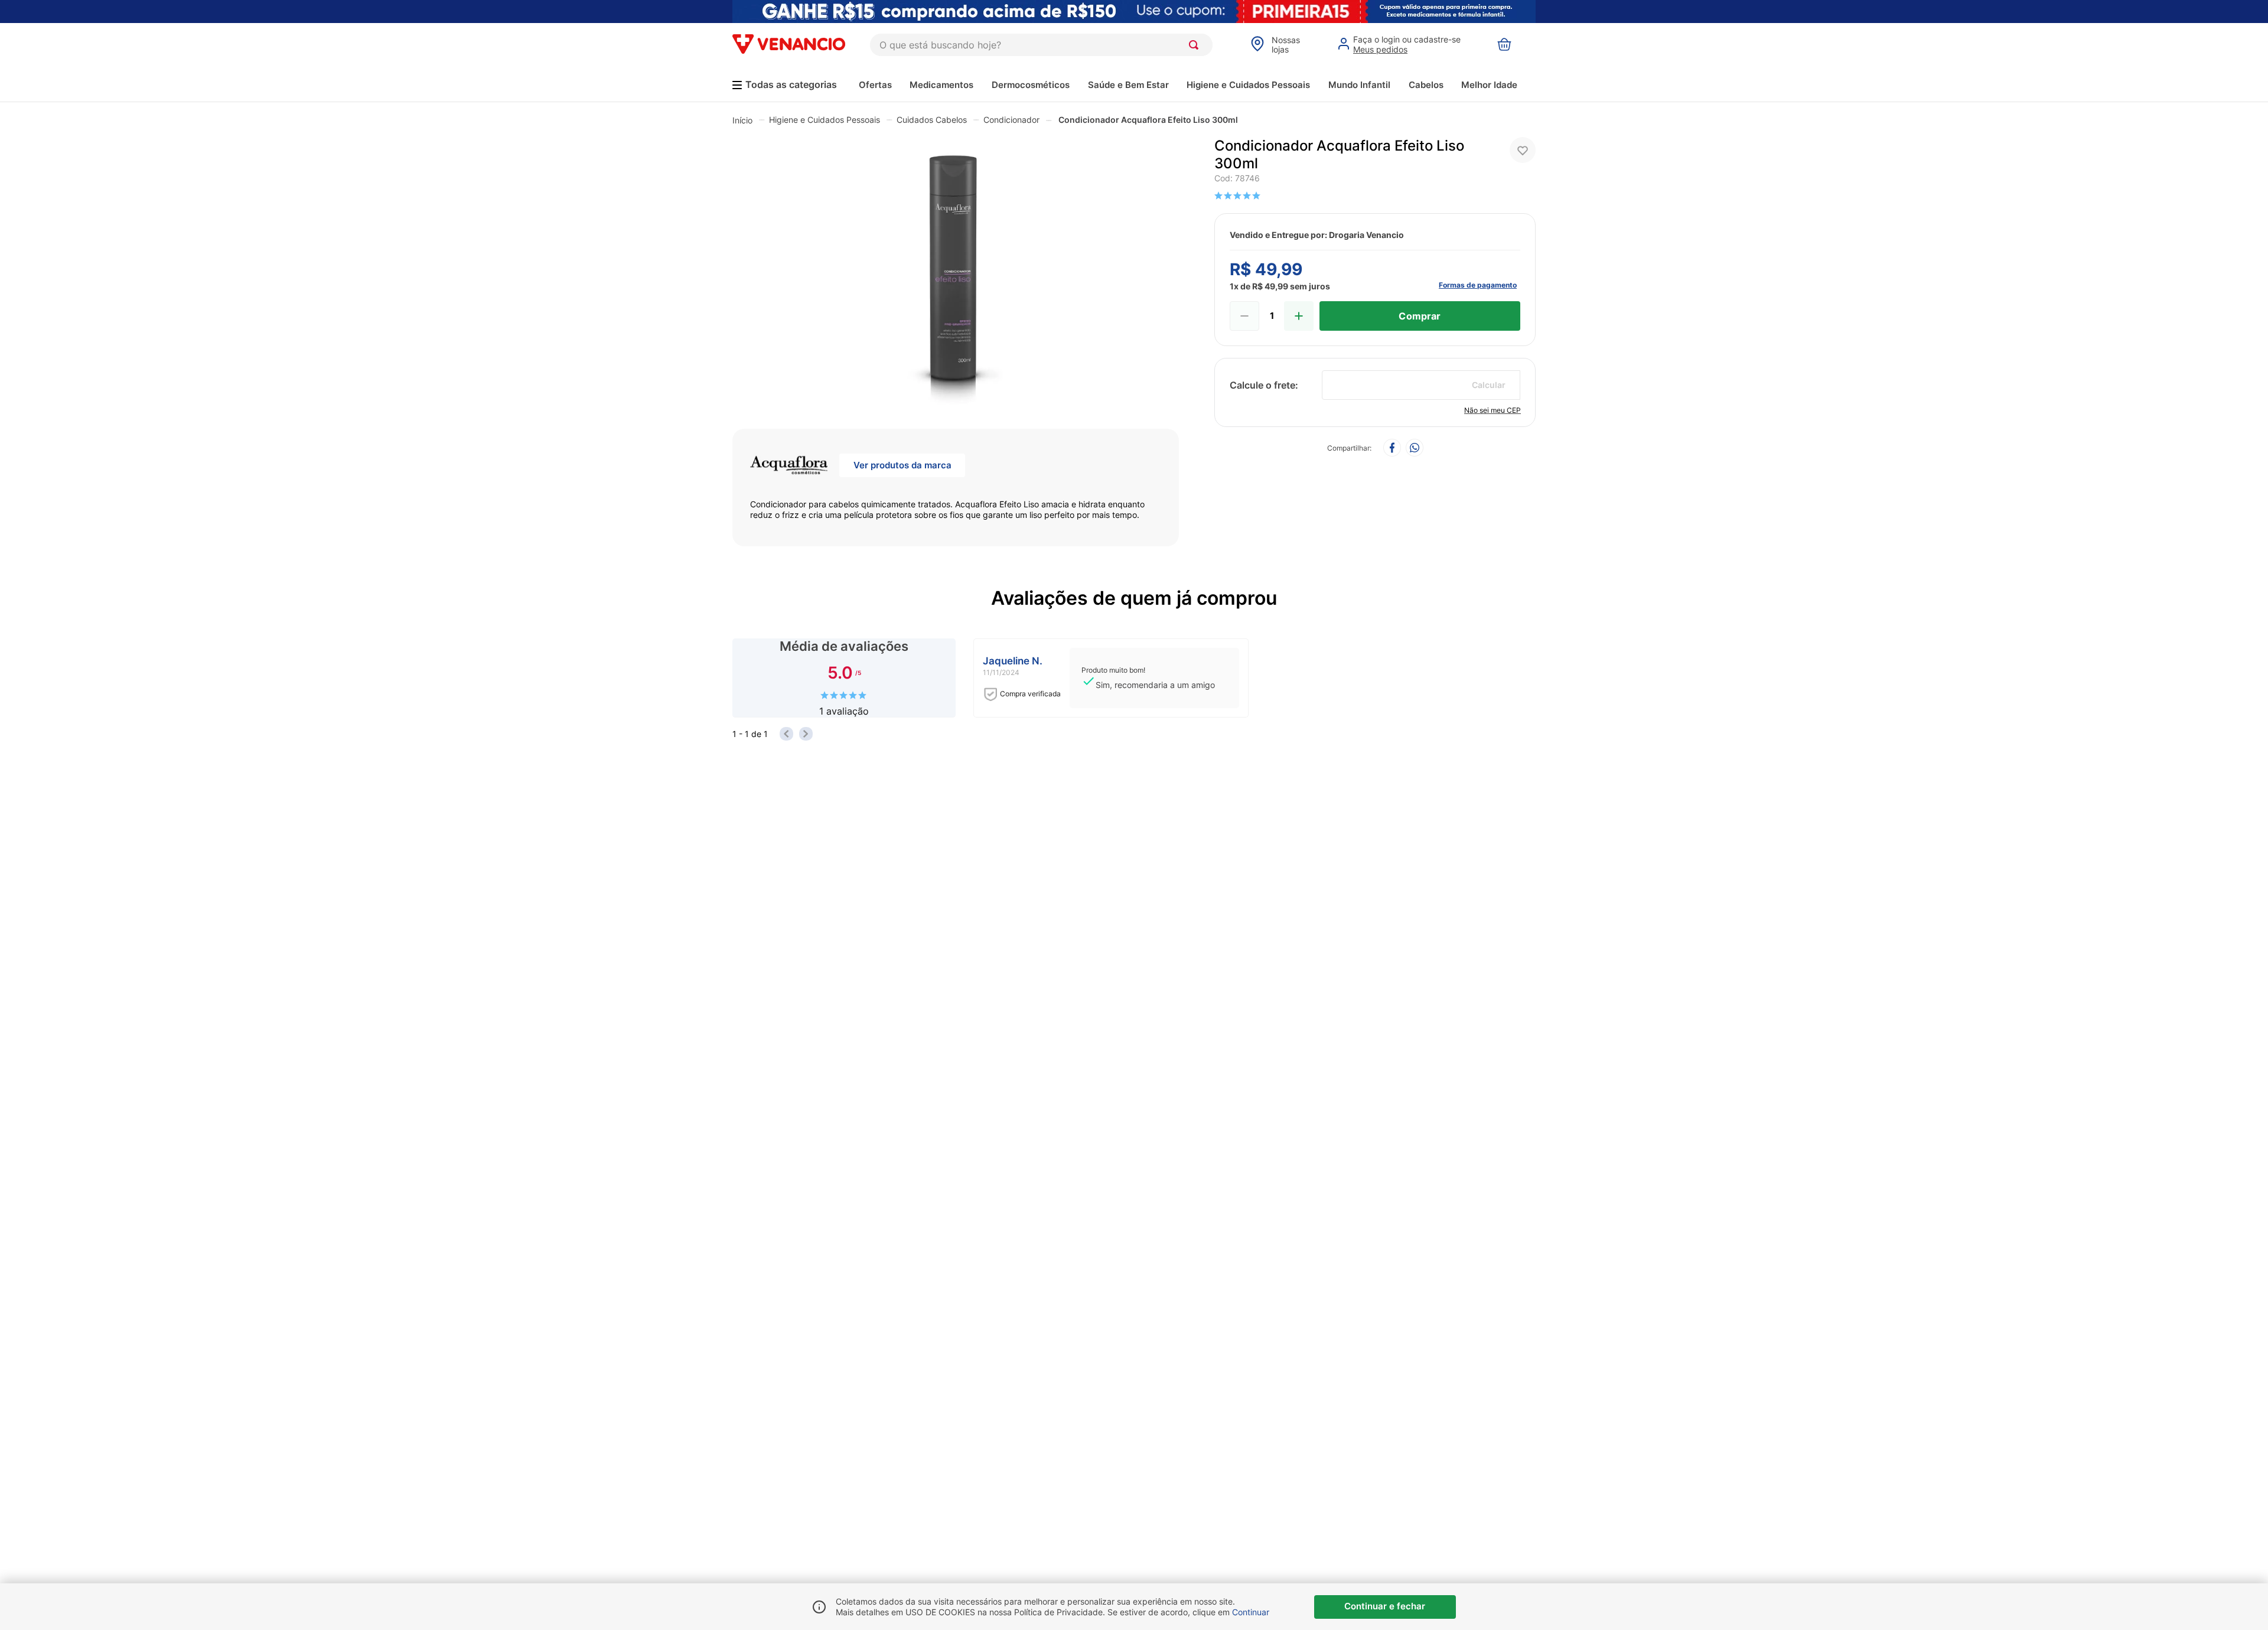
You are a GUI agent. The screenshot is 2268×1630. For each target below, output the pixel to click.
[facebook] (1392, 449)
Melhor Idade (1489, 85)
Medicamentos (941, 85)
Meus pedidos (1380, 49)
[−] (1244, 316)
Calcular (1489, 385)
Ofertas (875, 85)
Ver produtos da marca (902, 465)
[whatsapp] (1415, 449)
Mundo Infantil (1359, 85)
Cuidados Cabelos (932, 120)
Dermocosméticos (1031, 85)
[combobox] (1041, 45)
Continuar (1251, 1612)
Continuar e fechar (1385, 1606)
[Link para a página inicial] (742, 120)
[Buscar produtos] (1196, 45)
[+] (1299, 316)
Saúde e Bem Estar (1128, 85)
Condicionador (1011, 120)
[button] (956, 274)
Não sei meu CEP (1493, 410)
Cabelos (1426, 85)
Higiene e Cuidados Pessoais (1248, 85)
